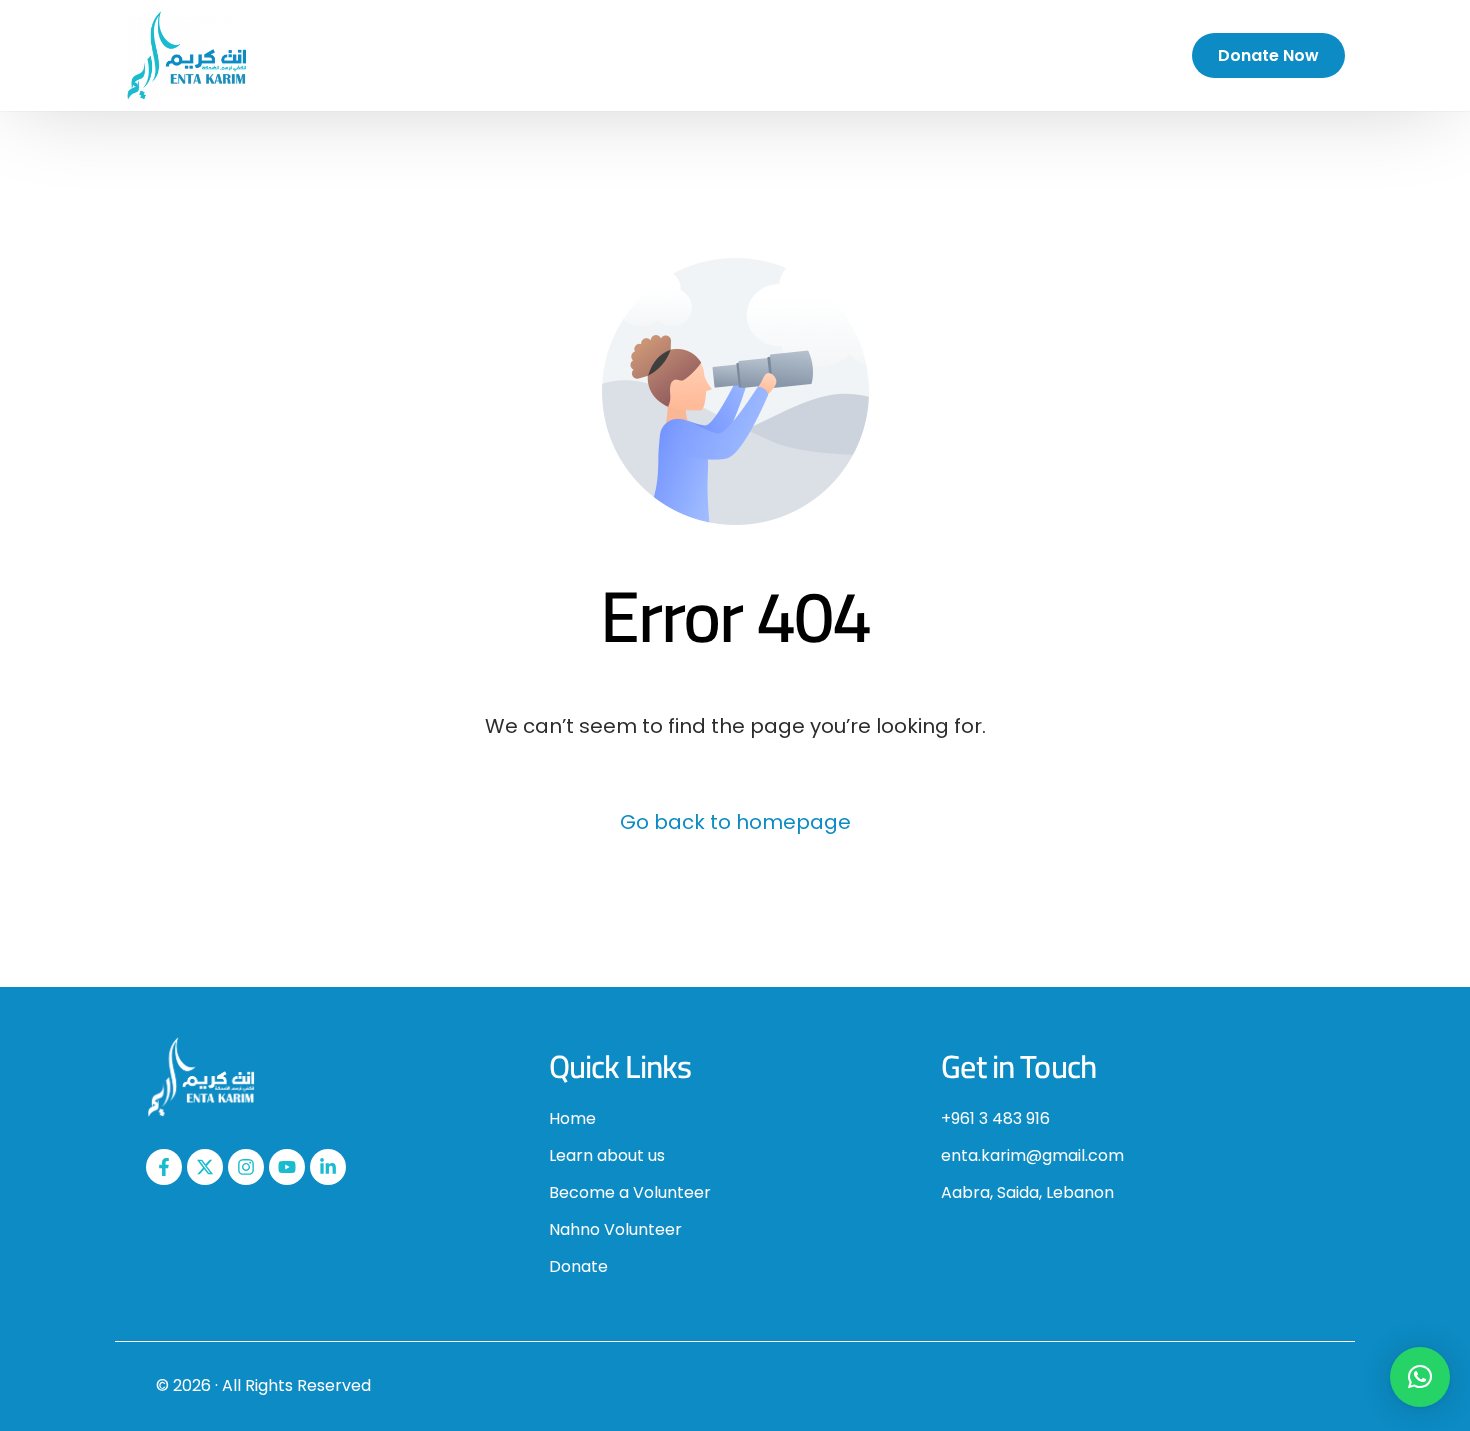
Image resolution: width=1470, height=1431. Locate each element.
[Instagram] (246, 1167)
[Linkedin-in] (328, 1167)
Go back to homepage (735, 822)
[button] (1420, 1377)
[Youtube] (287, 1167)
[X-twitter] (205, 1167)
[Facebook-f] (164, 1167)
